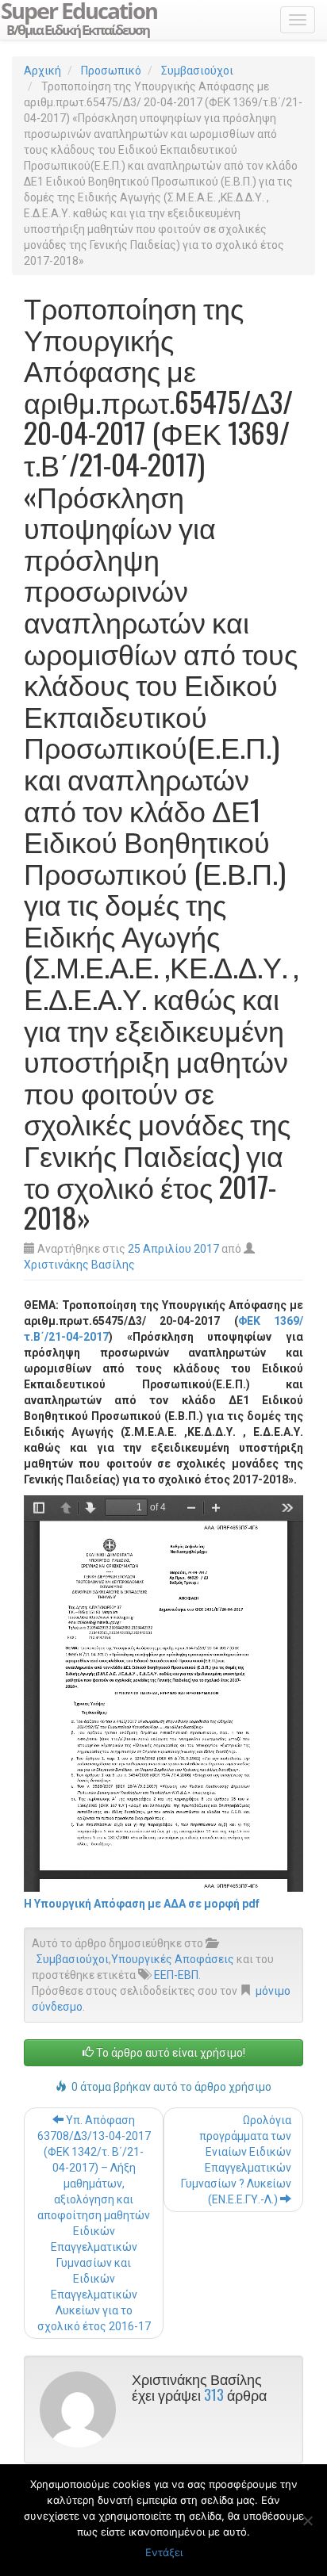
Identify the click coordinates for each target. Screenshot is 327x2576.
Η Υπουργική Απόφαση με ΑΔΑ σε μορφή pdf (142, 1904)
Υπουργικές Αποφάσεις (173, 1959)
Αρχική (42, 71)
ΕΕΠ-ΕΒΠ (176, 1975)
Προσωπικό (111, 71)
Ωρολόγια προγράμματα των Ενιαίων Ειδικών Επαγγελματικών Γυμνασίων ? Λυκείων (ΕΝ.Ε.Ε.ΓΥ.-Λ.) (236, 2160)
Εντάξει (164, 2552)
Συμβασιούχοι (197, 71)
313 (214, 2394)
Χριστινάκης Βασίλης (79, 1265)
